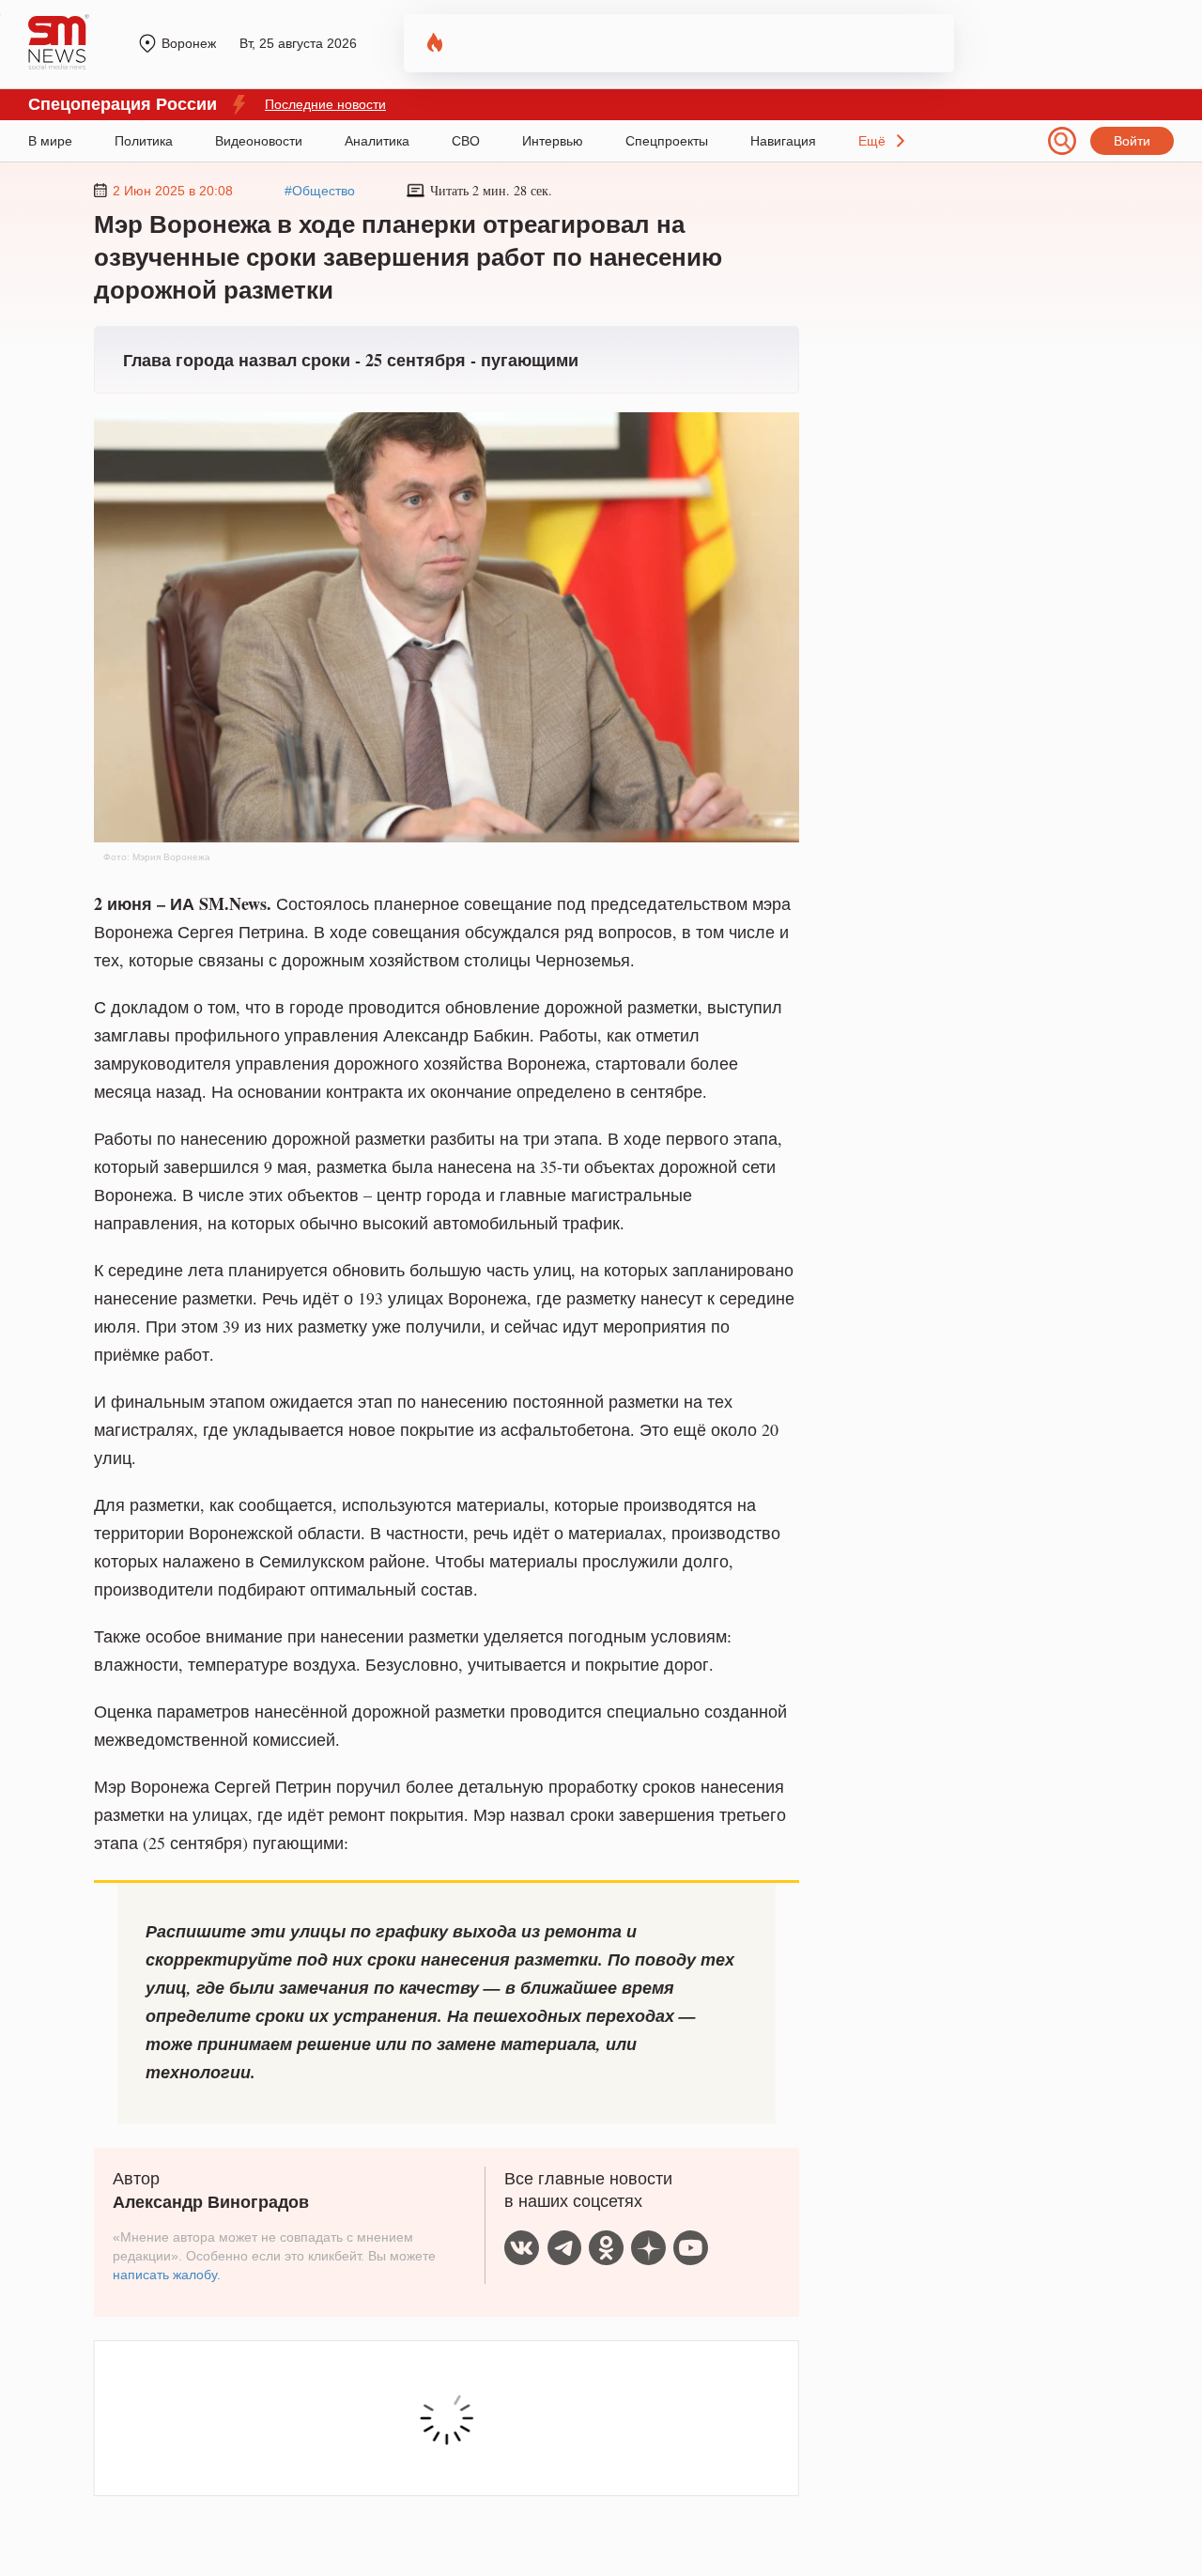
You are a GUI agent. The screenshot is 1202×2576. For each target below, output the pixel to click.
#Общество (320, 191)
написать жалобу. (167, 2275)
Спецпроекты (667, 141)
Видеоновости (259, 141)
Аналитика (377, 141)
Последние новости (325, 104)
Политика (144, 141)
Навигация (783, 141)
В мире (50, 141)
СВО (466, 141)
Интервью (553, 141)
